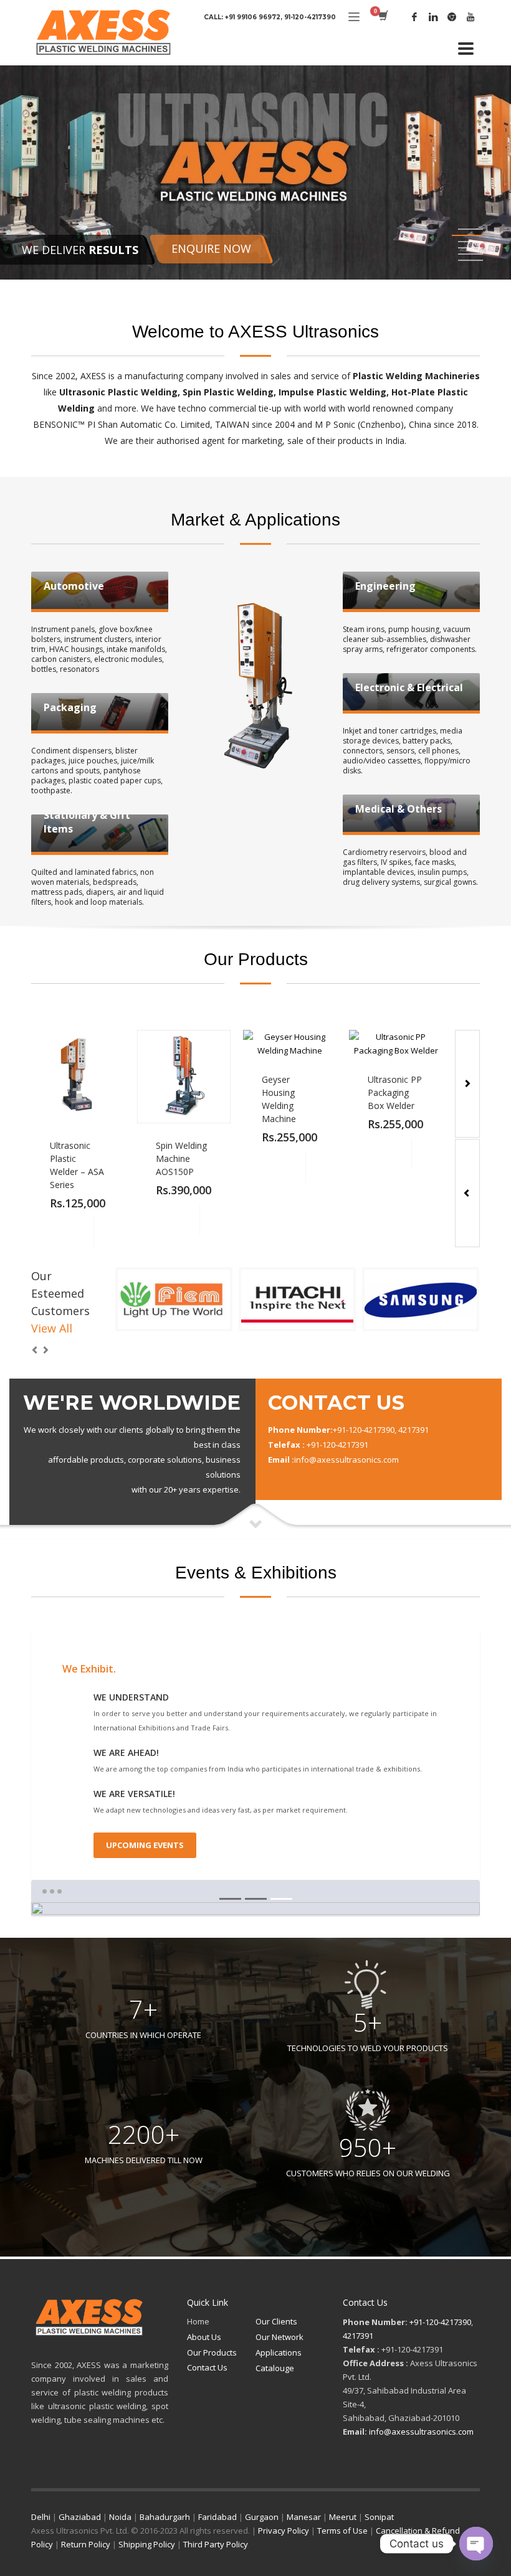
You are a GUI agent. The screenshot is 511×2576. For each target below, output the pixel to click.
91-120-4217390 (310, 17)
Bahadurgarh (165, 2517)
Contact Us (207, 2367)
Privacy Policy (284, 2531)
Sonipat (379, 2517)
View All (52, 1328)
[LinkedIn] (433, 17)
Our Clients (276, 2321)
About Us (204, 2337)
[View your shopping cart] (382, 17)
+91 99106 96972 (253, 17)
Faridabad (217, 2517)
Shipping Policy (147, 2544)
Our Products (212, 2352)
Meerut (343, 2517)
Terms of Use (342, 2531)
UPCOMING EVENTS (145, 1845)
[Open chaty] (476, 2544)
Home (198, 2321)
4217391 (358, 2336)
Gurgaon (262, 2517)
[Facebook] (414, 17)
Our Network (279, 2337)
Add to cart (78, 1233)
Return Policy (86, 2544)
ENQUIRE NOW (211, 248)
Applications (279, 2352)
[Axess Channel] (470, 17)
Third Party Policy (216, 2544)
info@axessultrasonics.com (421, 2432)
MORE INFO (109, 1233)
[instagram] (452, 17)
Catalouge (275, 2368)
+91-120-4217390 (440, 2322)
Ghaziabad (80, 2517)
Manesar (304, 2517)
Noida (120, 2517)
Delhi (41, 2517)
